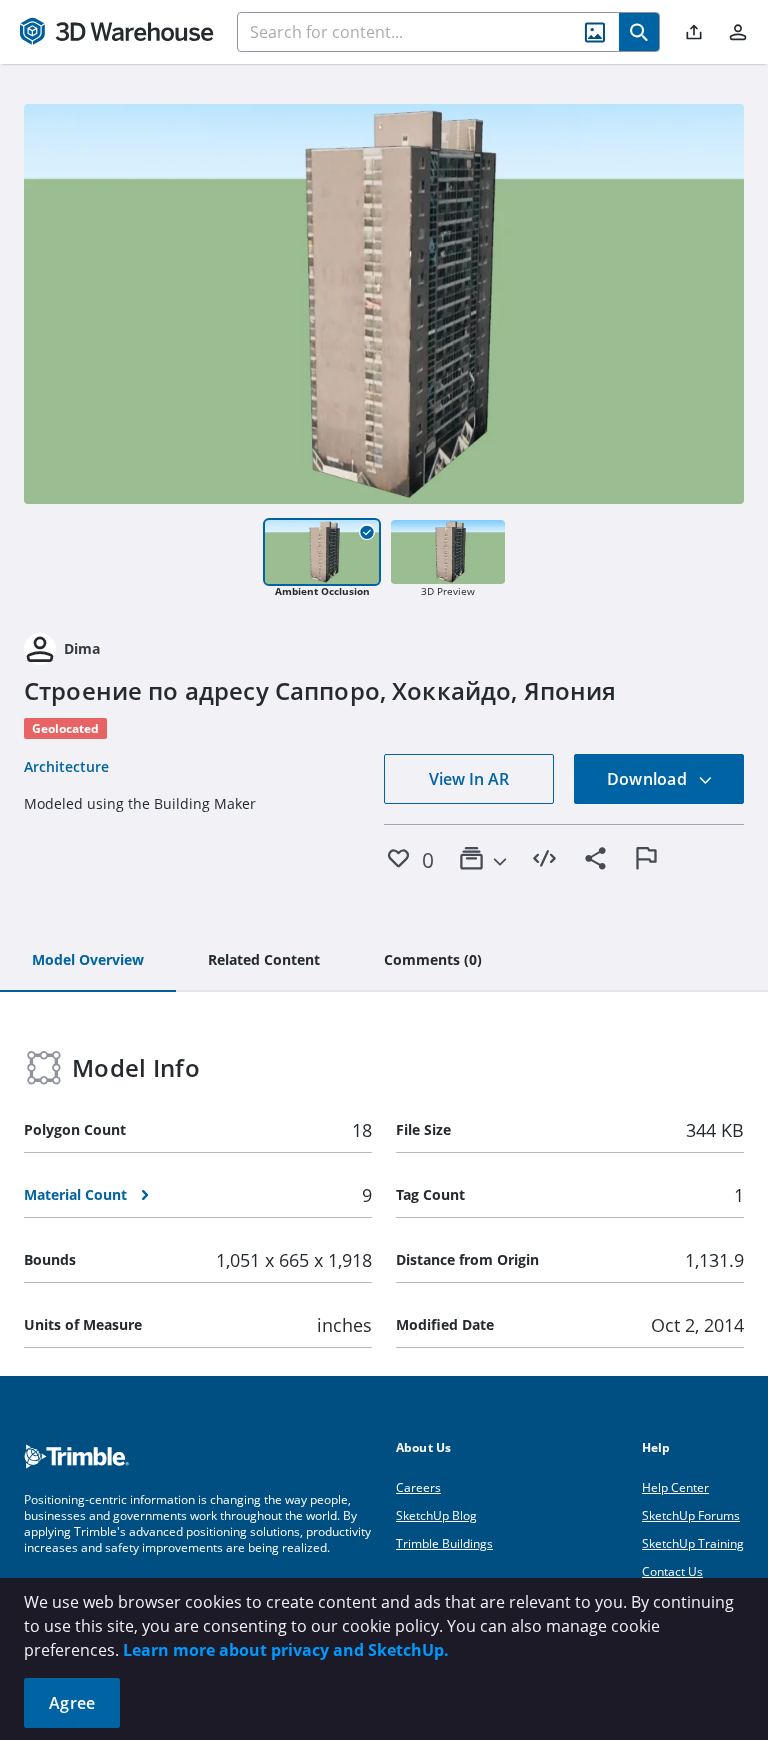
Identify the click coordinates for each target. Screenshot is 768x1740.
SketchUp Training (693, 1543)
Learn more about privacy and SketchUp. (286, 1650)
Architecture (66, 766)
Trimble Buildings (444, 1543)
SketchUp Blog (436, 1515)
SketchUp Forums (691, 1515)
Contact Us (672, 1571)
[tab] (88, 961)
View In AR (469, 779)
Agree (72, 1703)
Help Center (675, 1487)
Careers (418, 1487)
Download (649, 779)
